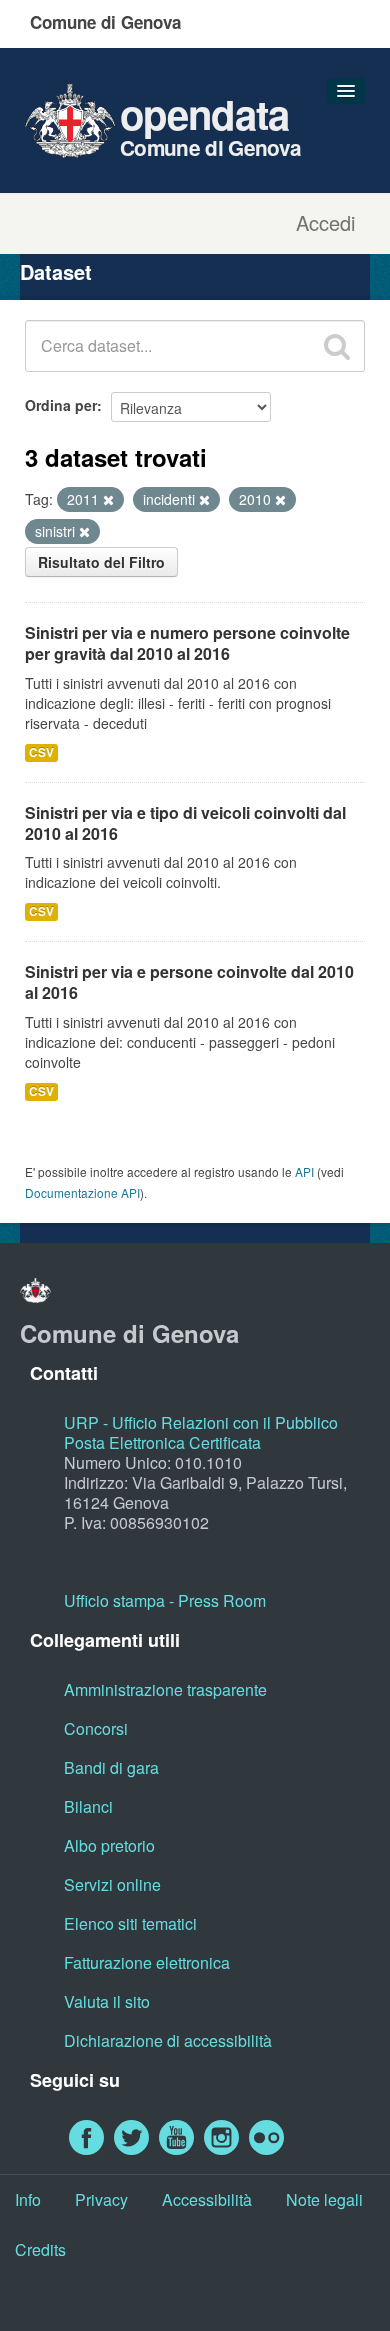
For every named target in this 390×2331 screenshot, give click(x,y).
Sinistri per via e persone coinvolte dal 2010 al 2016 (189, 982)
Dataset (56, 271)
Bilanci (88, 1806)
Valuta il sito (107, 2001)
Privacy (101, 2199)
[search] (337, 346)
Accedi (325, 223)
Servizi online (112, 1884)
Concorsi (96, 1728)
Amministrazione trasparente (165, 1689)
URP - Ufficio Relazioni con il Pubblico (201, 1422)
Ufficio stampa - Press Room (165, 1600)
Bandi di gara (111, 1767)
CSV (41, 752)
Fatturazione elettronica (147, 1962)
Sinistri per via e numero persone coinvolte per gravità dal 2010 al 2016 (187, 643)
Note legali (324, 2199)
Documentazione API (82, 1192)
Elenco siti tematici (130, 1923)
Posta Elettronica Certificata (162, 1442)
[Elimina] (108, 500)
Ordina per (61, 405)
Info (28, 2199)
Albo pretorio (109, 1845)
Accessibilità (207, 2199)
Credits (40, 2249)
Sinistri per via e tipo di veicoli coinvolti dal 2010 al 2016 (185, 823)
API (304, 1171)
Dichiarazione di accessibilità (168, 2040)
